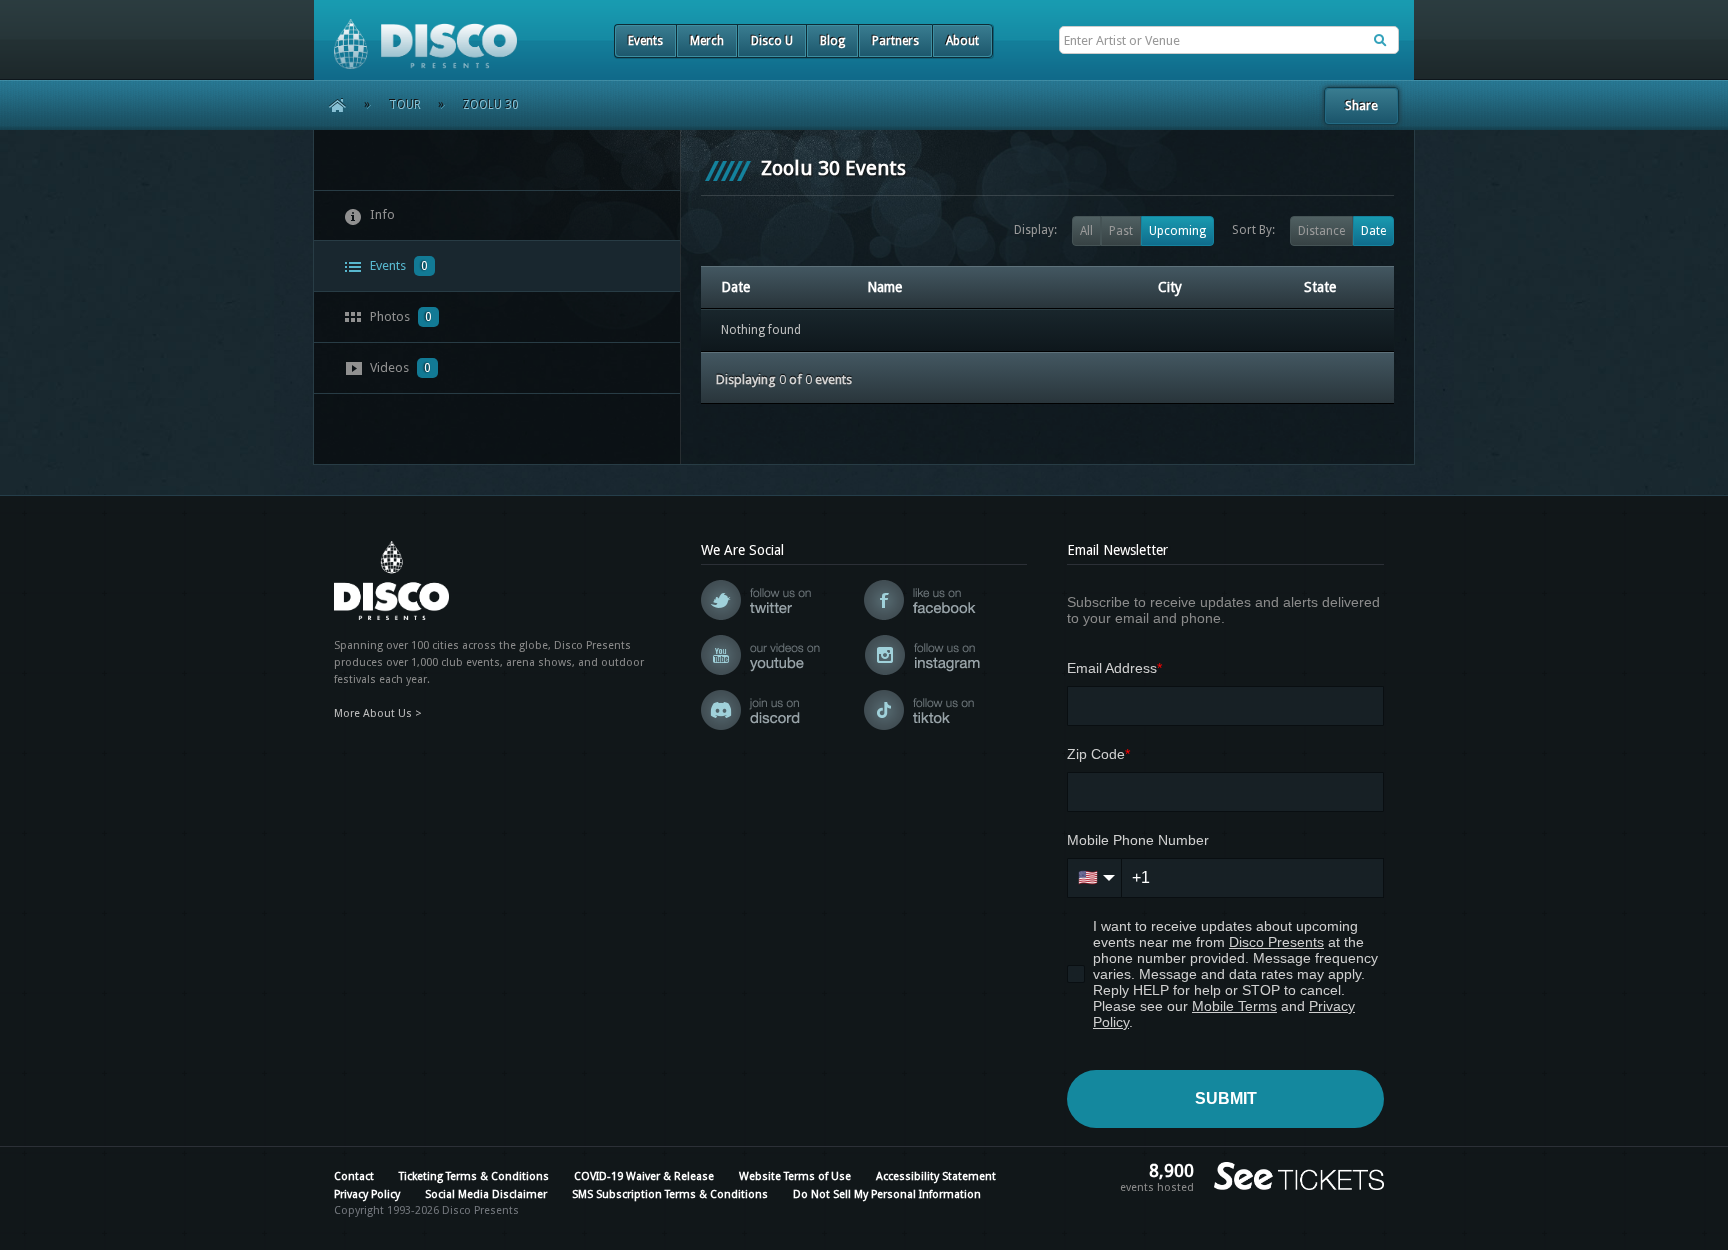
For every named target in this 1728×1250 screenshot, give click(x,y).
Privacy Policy (367, 1194)
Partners (895, 41)
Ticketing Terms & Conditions (474, 1176)
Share (1361, 105)
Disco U (772, 41)
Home (330, 105)
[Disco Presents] (415, 34)
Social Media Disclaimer (486, 1194)
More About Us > (378, 713)
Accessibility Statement (936, 1176)
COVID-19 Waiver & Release (644, 1176)
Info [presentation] (381, 214)
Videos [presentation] (399, 367)
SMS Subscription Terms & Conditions (670, 1194)
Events (645, 41)
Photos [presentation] (399, 316)
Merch (707, 41)
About (962, 41)
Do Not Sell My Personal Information (887, 1194)
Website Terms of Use (795, 1176)
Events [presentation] (397, 265)
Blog (832, 41)
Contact (354, 1176)
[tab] (497, 215)
